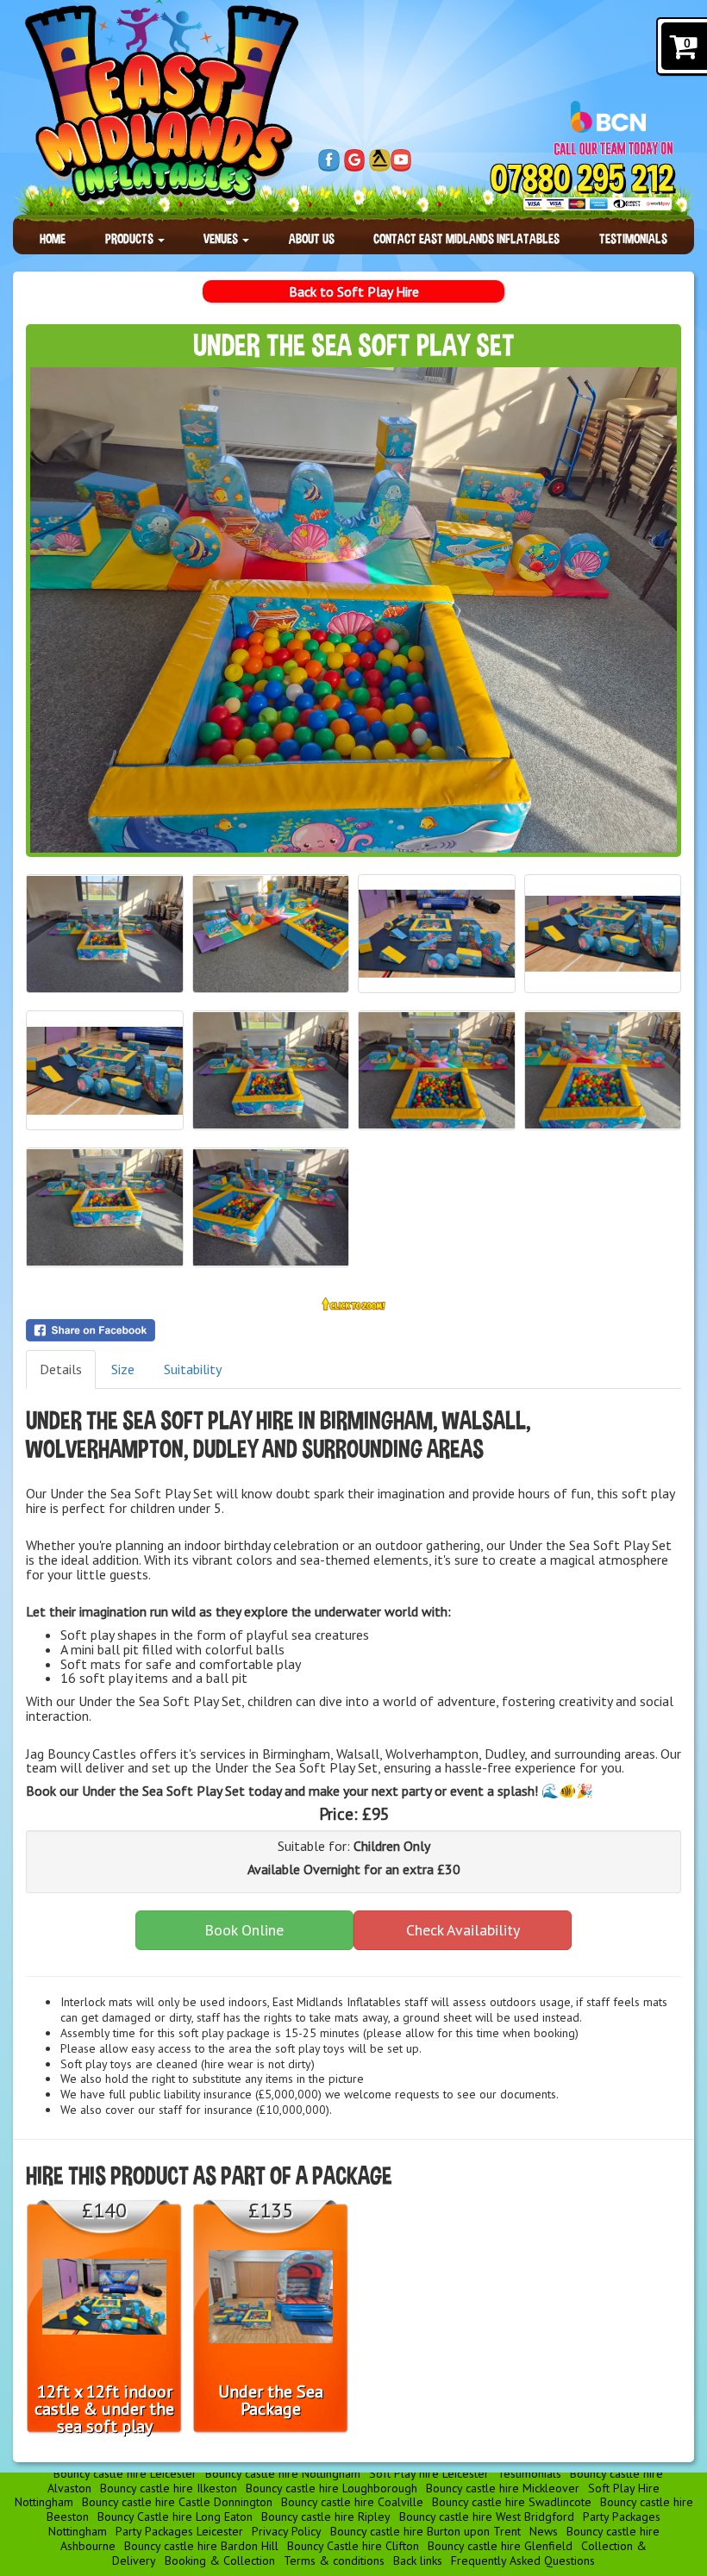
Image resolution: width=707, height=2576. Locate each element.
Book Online (244, 1930)
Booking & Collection (220, 2560)
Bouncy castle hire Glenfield (500, 2546)
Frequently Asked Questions (523, 2560)
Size (123, 1369)
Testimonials (633, 238)
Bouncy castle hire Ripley (326, 2517)
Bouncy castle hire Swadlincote (512, 2502)
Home (53, 238)
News (544, 2531)
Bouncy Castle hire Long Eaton (175, 2517)
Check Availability (463, 1930)
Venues (222, 238)
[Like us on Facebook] (329, 160)
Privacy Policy (287, 2531)
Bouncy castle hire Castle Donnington (177, 2502)
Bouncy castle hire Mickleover (503, 2488)
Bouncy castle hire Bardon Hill (201, 2546)
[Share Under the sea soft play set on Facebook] (353, 1330)
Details (61, 1369)
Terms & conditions (334, 2560)
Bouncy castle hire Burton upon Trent (425, 2531)
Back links (418, 2560)
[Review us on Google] (355, 160)
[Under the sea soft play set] (353, 610)
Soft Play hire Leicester (429, 2473)
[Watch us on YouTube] (401, 160)
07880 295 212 (582, 179)
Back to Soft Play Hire (354, 291)
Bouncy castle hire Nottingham (283, 2473)
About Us (312, 238)
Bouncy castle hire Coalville (352, 2502)
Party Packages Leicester (179, 2531)
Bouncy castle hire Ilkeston (169, 2488)
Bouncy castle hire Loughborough (332, 2488)
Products (131, 238)
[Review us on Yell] (380, 160)
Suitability (193, 1369)
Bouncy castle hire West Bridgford (487, 2517)
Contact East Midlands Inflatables (466, 238)
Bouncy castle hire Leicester (125, 2473)
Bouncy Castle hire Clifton (353, 2546)
